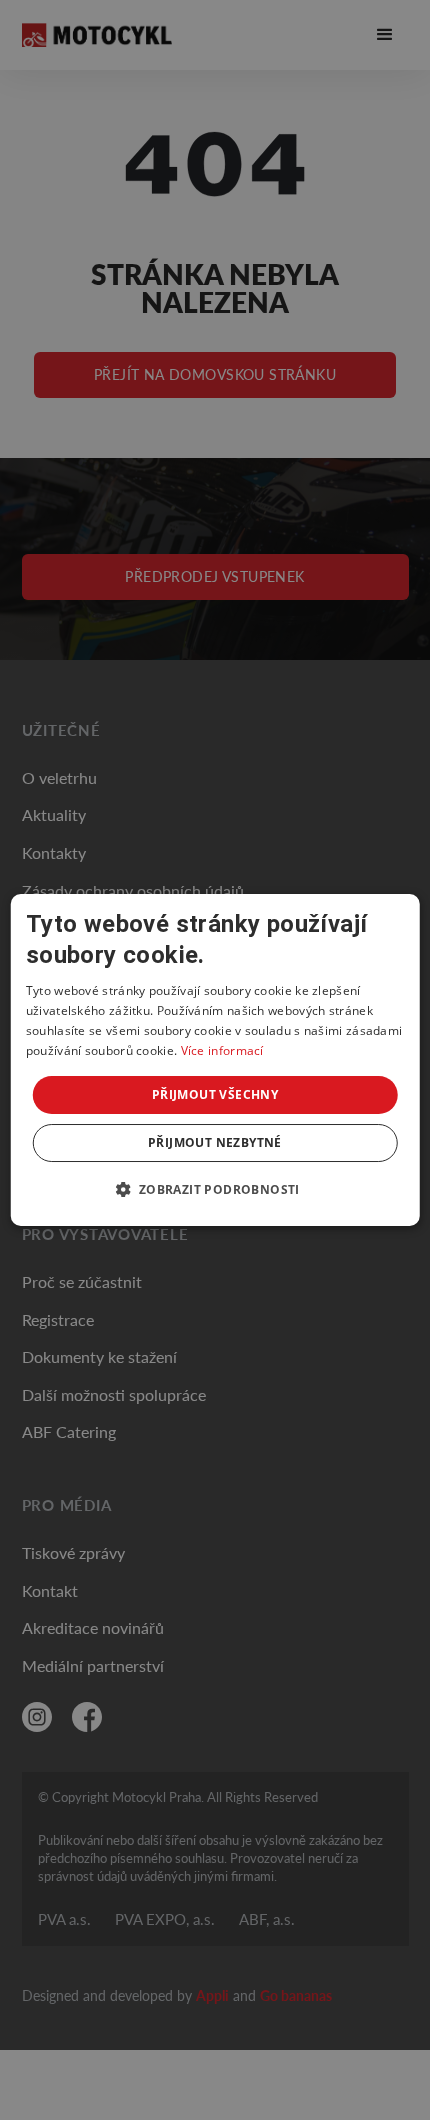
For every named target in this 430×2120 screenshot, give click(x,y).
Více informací (222, 1050)
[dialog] (215, 1060)
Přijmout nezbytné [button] (215, 1142)
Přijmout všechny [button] (215, 1094)
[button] (214, 1189)
